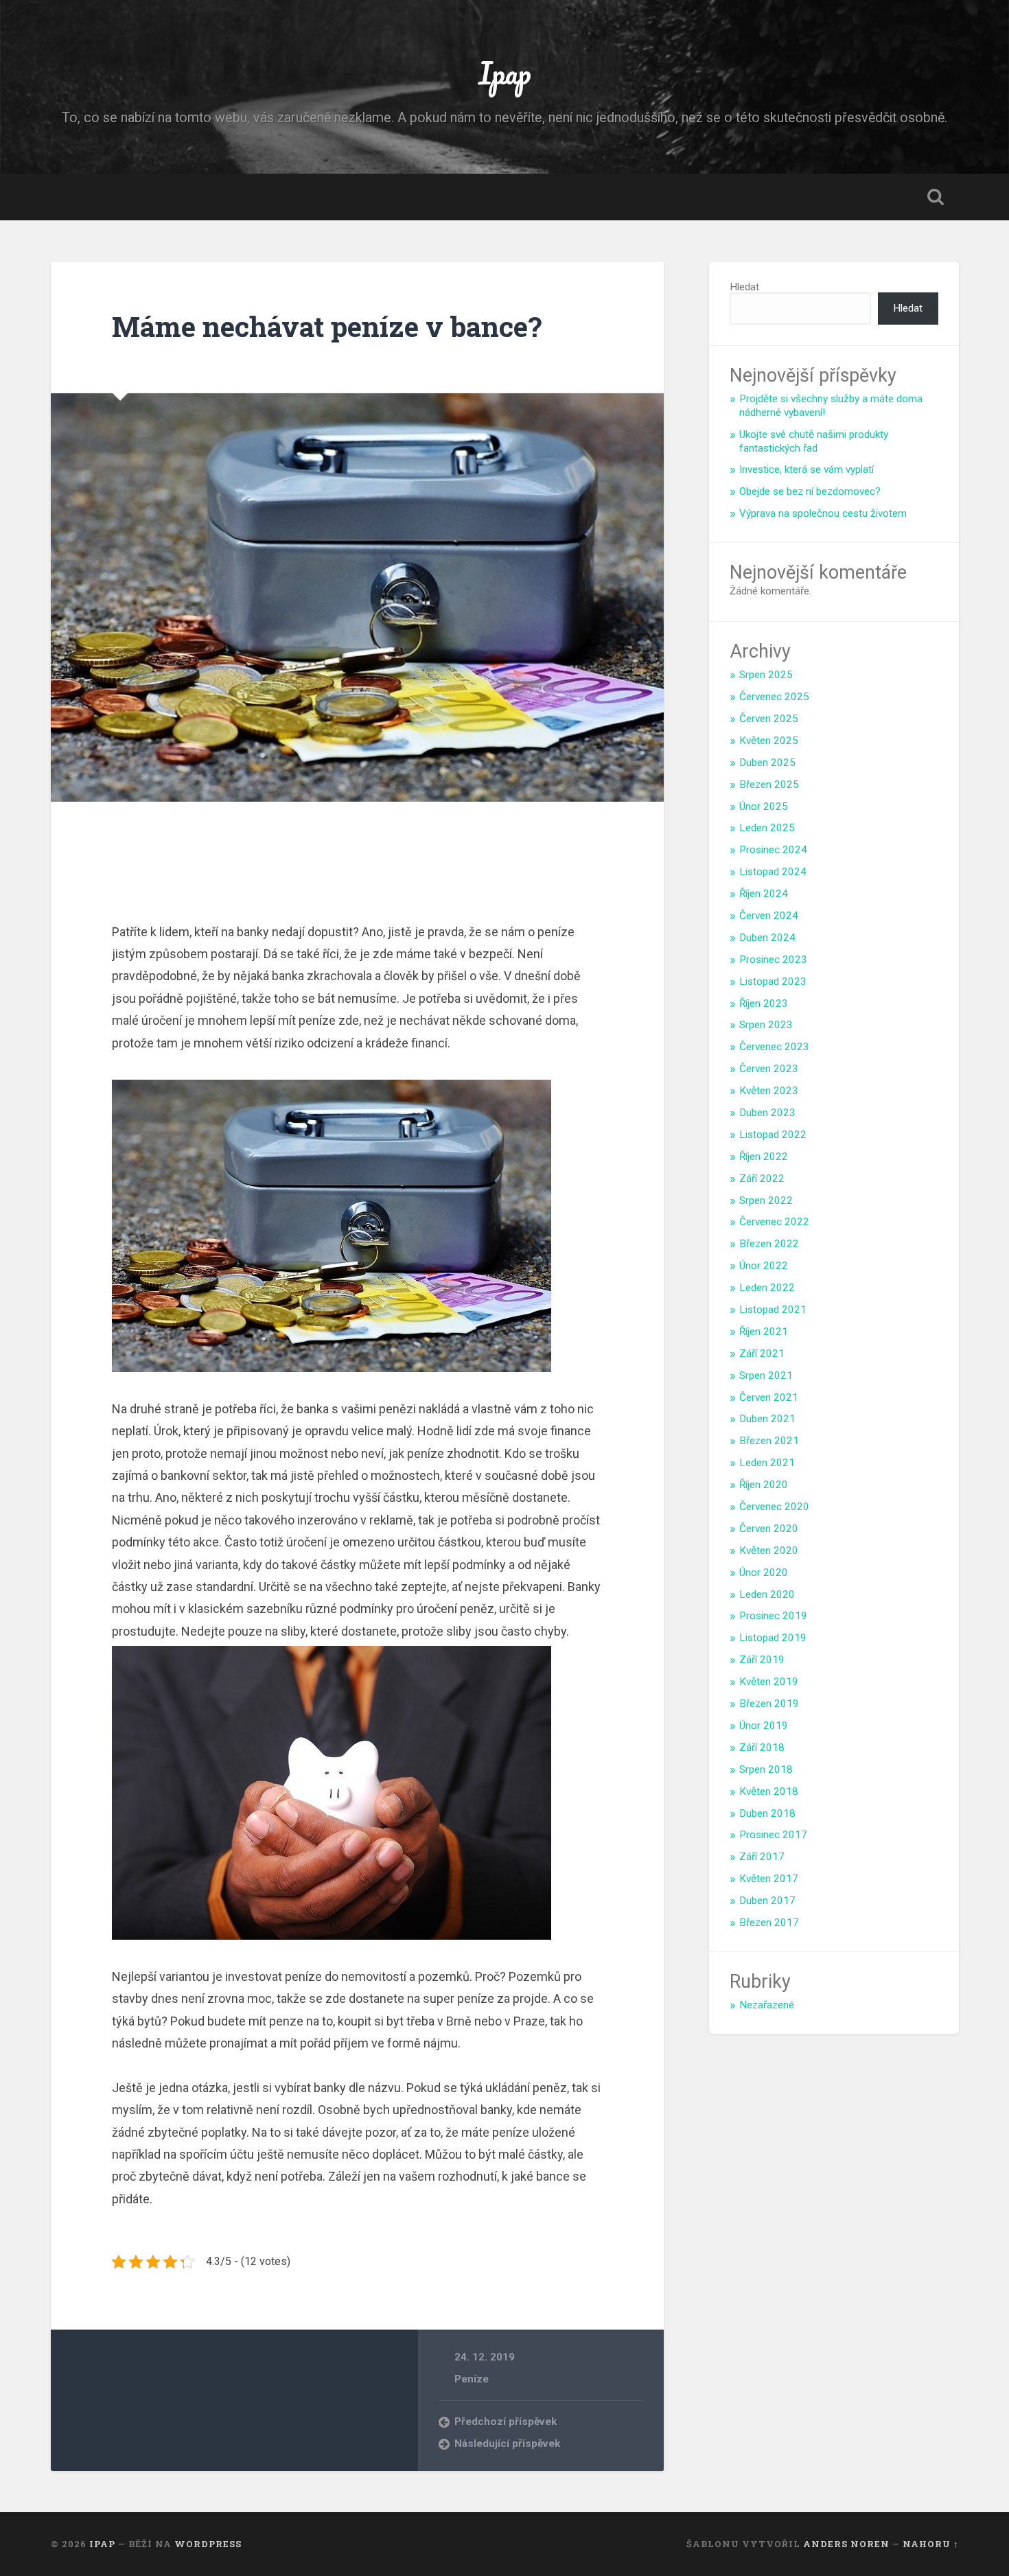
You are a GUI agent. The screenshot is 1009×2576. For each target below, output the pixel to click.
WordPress (208, 2544)
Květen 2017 (769, 1879)
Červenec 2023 (774, 1047)
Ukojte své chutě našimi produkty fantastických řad (814, 441)
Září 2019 (762, 1660)
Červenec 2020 (774, 1507)
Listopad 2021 (773, 1310)
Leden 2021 (767, 1463)
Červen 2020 (769, 1529)
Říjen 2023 (764, 1003)
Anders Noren (846, 2544)
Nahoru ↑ (931, 2544)
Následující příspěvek (507, 2444)
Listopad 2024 (773, 872)
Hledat (744, 287)
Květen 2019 (769, 1682)
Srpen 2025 (766, 675)
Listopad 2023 (773, 982)
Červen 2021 (769, 1397)
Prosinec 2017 (773, 1835)
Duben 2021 (767, 1419)
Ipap (505, 72)
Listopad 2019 (773, 1638)
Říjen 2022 (764, 1157)
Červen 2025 (769, 719)
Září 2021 (762, 1354)
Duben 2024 (767, 938)
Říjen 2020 (764, 1485)
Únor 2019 (764, 1726)
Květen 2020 (769, 1551)
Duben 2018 (767, 1813)
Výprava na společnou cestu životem (823, 513)
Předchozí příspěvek (506, 2422)
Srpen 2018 (766, 1769)
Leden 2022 (767, 1288)
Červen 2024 (769, 916)
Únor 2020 (764, 1573)
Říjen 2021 (764, 1332)
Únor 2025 (764, 807)
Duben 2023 (767, 1113)
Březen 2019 (769, 1704)
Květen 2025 (769, 741)
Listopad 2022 (773, 1135)
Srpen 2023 (766, 1025)
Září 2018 (762, 1748)
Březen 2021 (769, 1441)
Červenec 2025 (774, 697)
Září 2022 (762, 1179)
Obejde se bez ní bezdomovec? (810, 491)
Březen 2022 (769, 1244)
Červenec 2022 (774, 1222)
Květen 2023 (769, 1091)
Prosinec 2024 (773, 850)
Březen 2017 (769, 1923)
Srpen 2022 (766, 1200)
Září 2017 (762, 1857)
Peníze (472, 2379)
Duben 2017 (767, 1901)
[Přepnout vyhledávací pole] (936, 197)
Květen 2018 (769, 1791)
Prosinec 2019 (773, 1616)
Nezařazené (767, 2005)
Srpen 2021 (766, 1376)
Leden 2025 (767, 828)
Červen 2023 (769, 1069)
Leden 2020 (767, 1594)
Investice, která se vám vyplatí (807, 469)
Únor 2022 (764, 1266)
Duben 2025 (767, 763)
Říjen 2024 (764, 894)
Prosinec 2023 (773, 960)
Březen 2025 (769, 785)
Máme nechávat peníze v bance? (327, 326)
